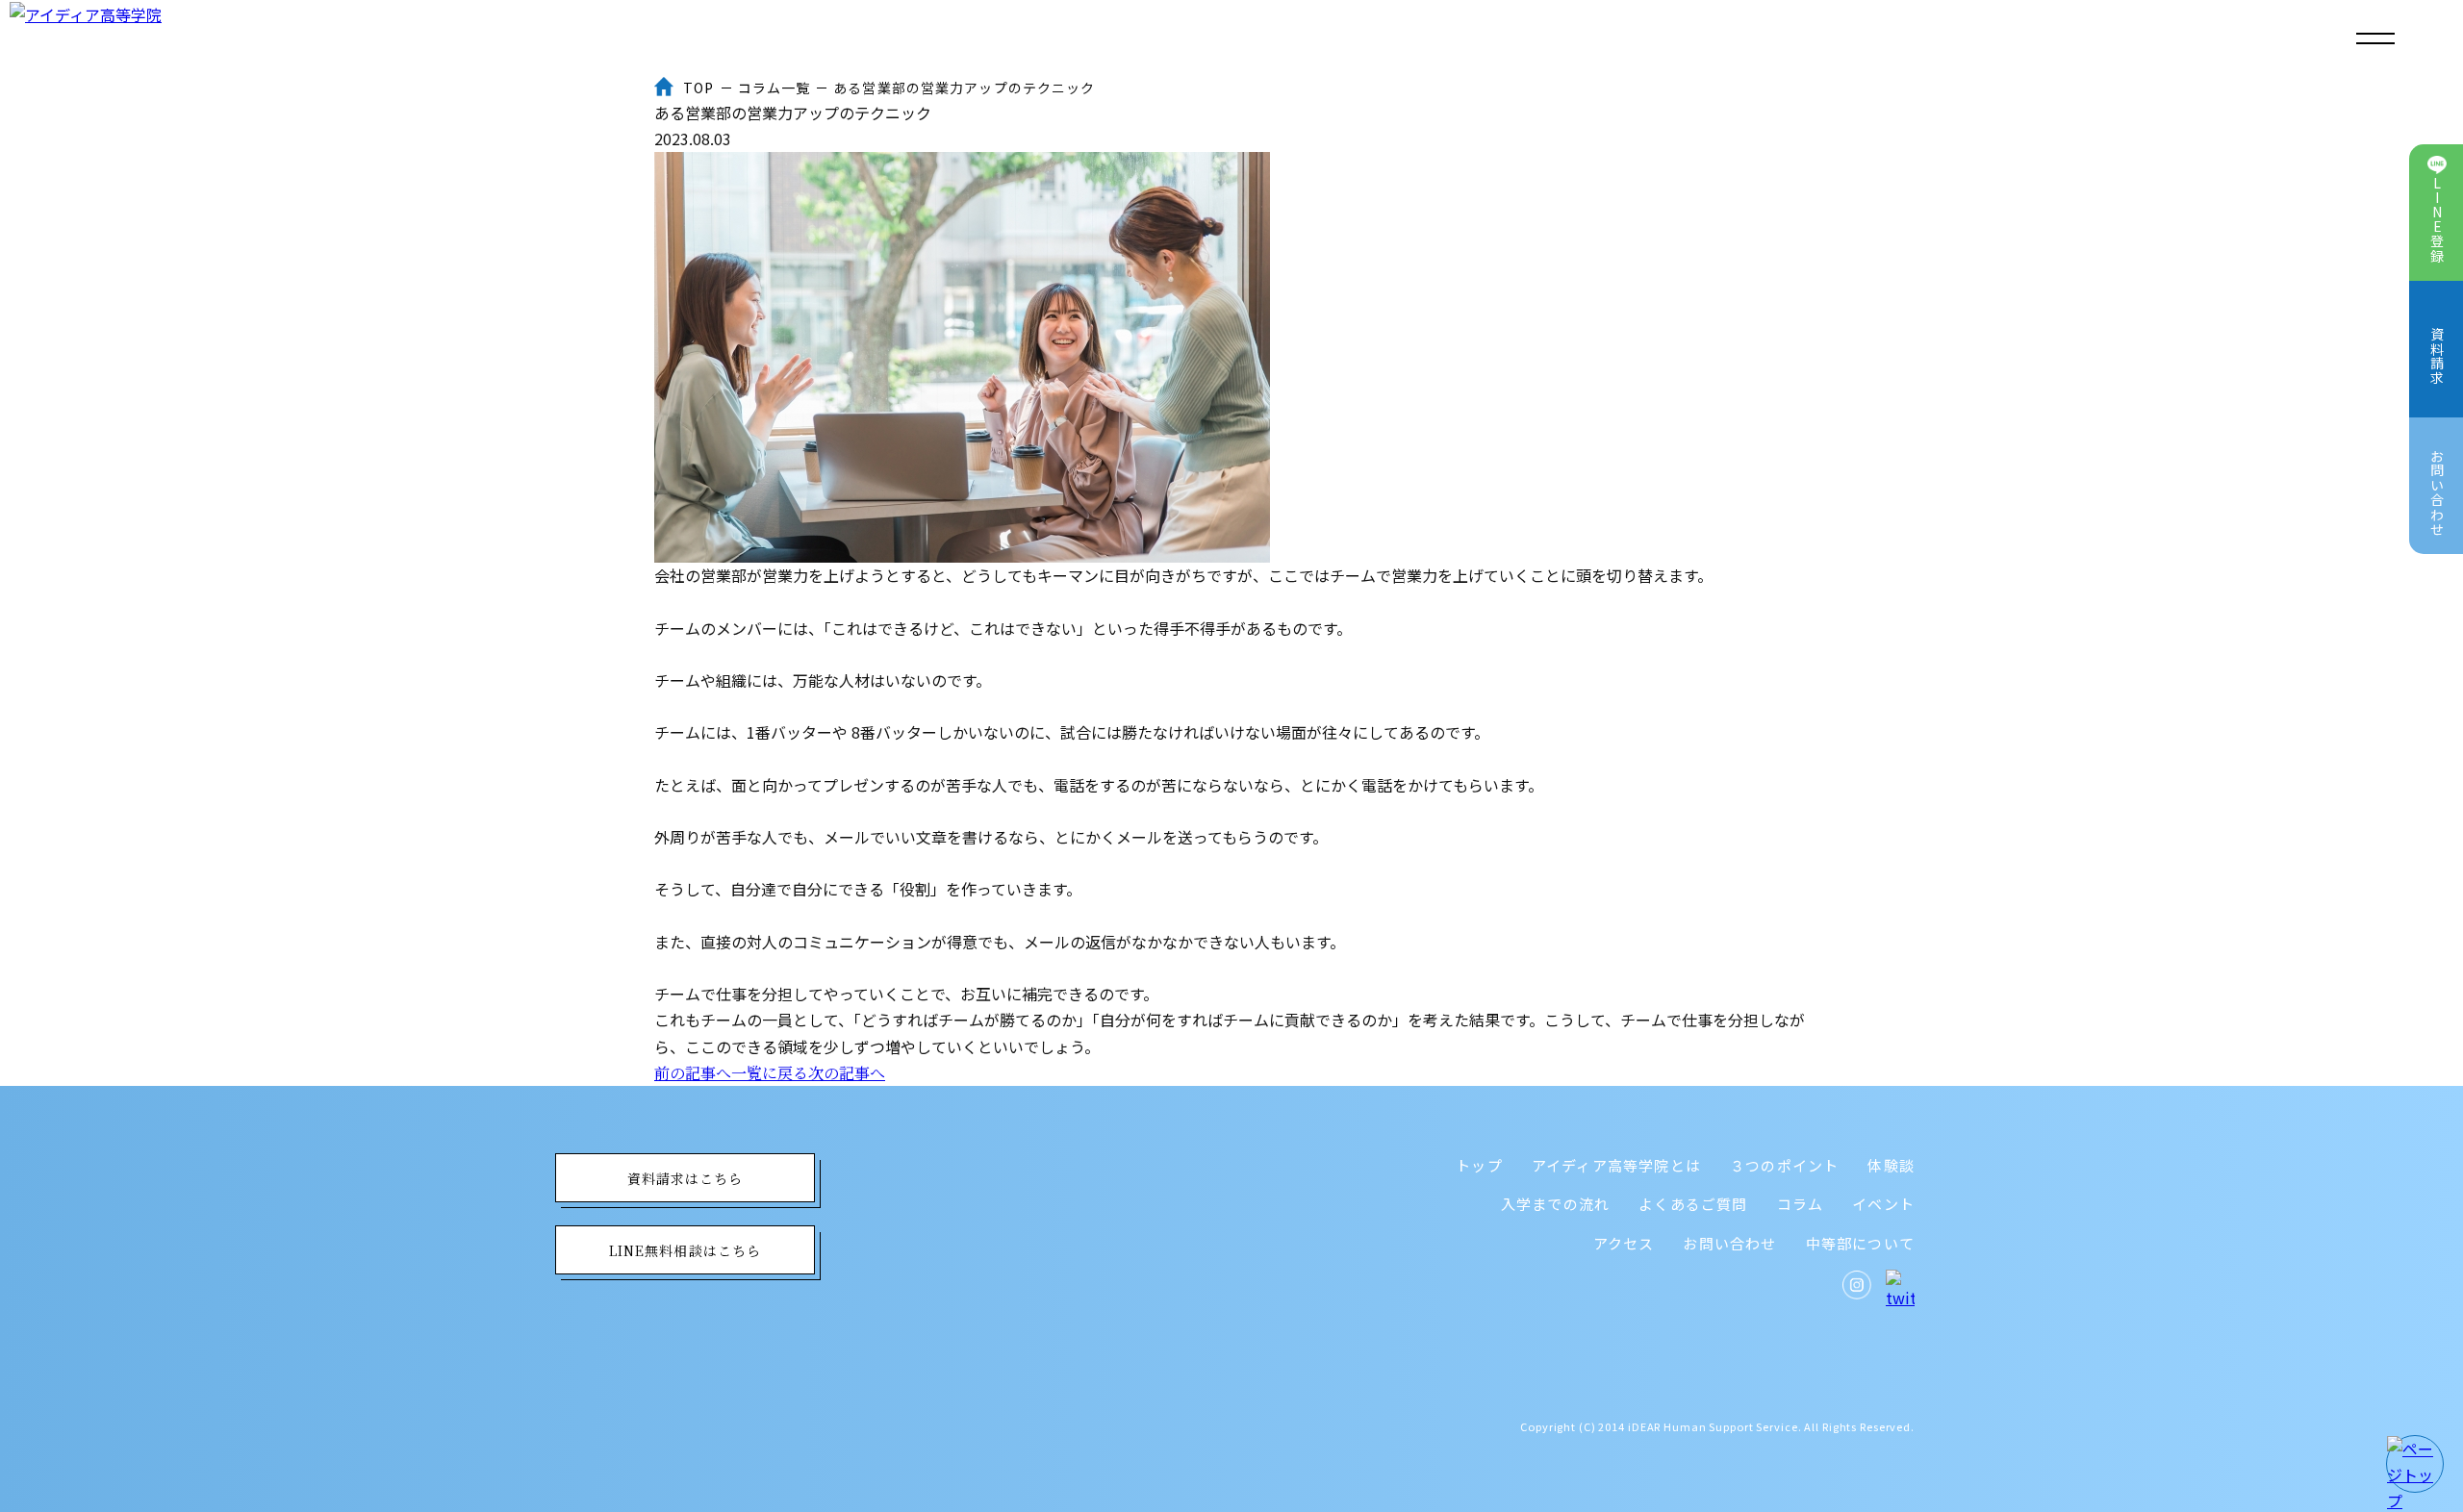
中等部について (1860, 1243)
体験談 (1891, 1165)
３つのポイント (1784, 1165)
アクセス (1624, 1243)
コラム (1801, 1204)
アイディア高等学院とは (1616, 1165)
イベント (1883, 1204)
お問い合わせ (1729, 1243)
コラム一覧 (774, 88)
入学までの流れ (1555, 1204)
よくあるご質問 (1693, 1204)
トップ (1479, 1165)
